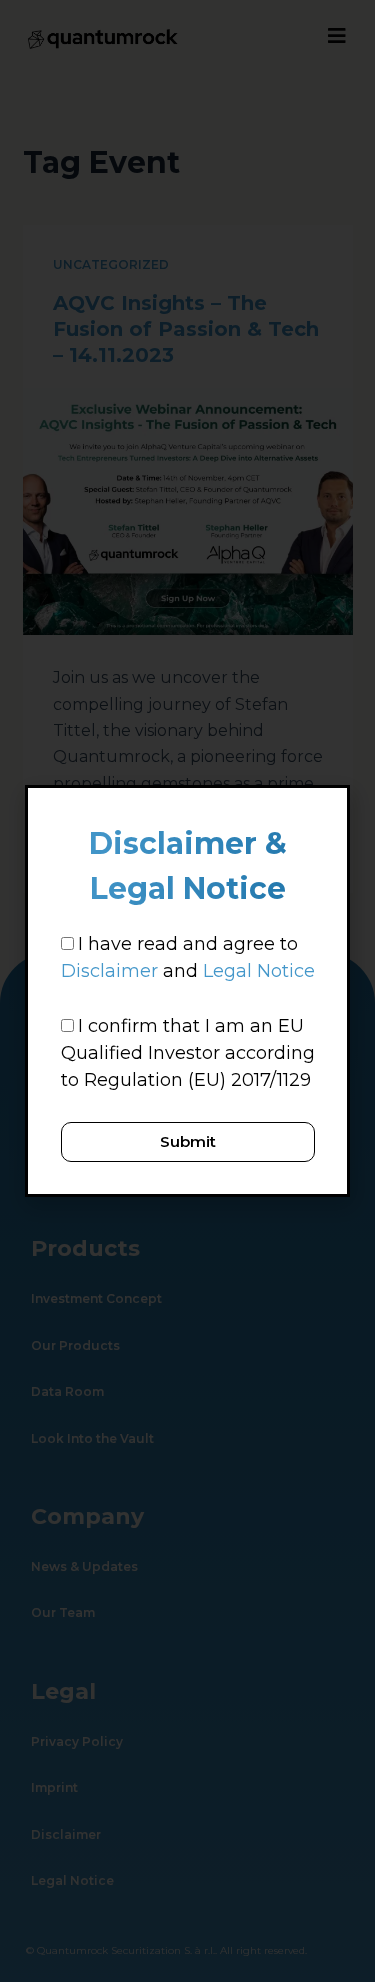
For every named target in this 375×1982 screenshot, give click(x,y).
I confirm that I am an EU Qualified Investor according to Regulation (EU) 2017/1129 (188, 1053)
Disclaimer (109, 971)
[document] (187, 991)
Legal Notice (259, 971)
